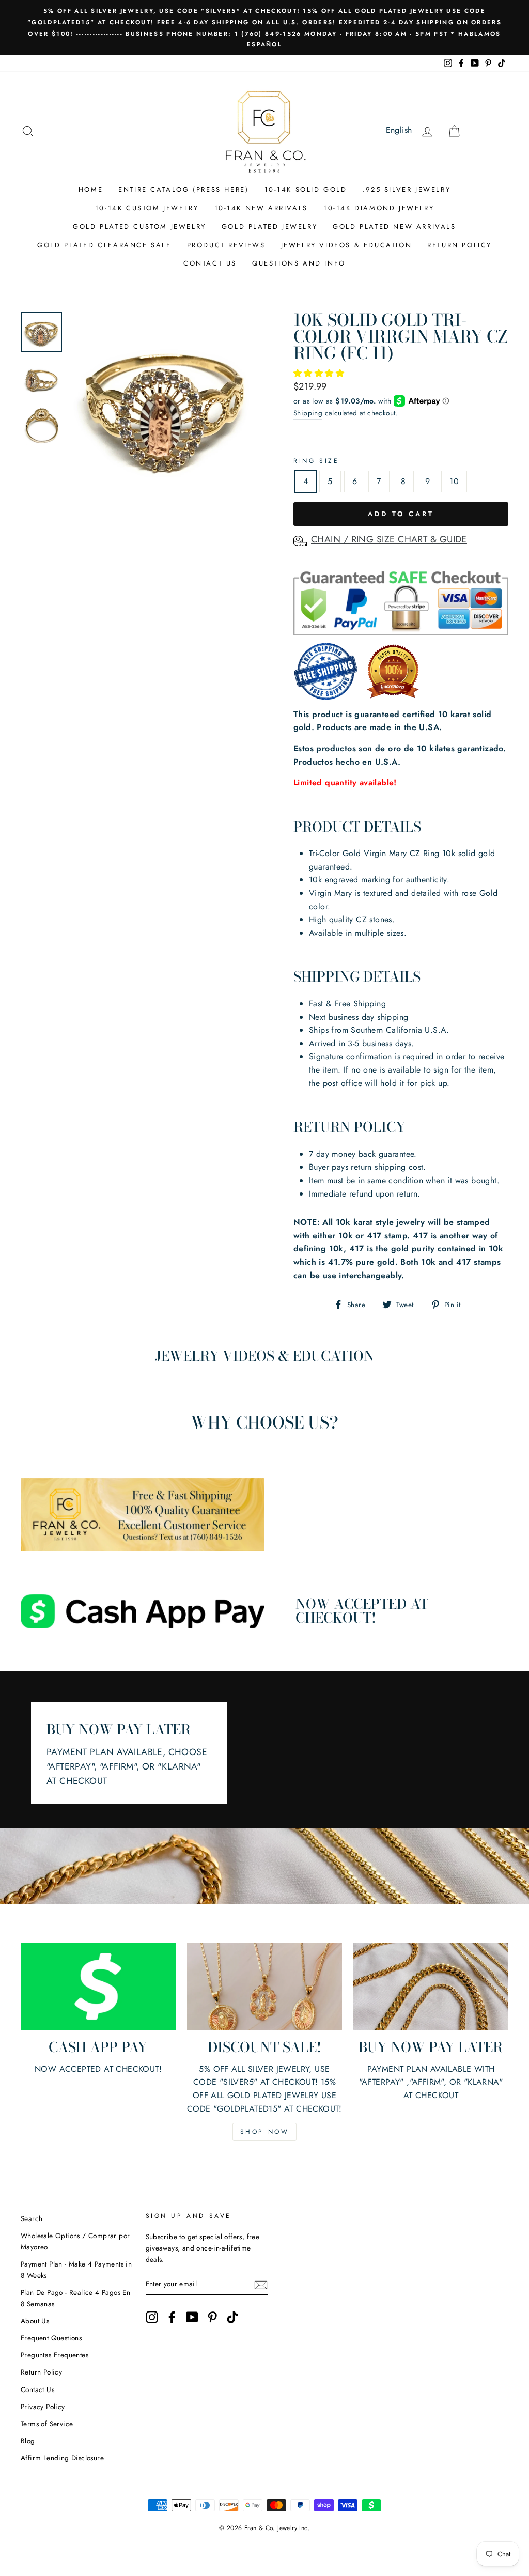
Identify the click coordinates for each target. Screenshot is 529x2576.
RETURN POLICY (460, 245)
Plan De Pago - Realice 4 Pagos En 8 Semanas (75, 2298)
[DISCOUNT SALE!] (264, 1987)
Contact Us (37, 2389)
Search (32, 2218)
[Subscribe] (261, 2284)
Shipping (308, 413)
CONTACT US (210, 263)
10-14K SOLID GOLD (306, 189)
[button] (320, 373)
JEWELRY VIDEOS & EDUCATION (347, 245)
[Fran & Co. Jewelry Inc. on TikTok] (232, 2317)
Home (91, 189)
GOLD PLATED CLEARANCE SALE (104, 245)
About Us (35, 2321)
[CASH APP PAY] (98, 1987)
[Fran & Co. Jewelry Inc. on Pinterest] (212, 2317)
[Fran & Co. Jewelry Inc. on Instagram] (152, 2317)
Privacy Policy (43, 2407)
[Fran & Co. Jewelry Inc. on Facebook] (172, 2317)
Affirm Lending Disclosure (62, 2458)
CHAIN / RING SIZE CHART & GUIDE (389, 539)
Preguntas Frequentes (55, 2355)
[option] (264, 28)
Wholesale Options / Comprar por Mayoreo (75, 2241)
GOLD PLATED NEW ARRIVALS (394, 227)
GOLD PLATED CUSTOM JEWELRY (139, 227)
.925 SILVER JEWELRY (407, 189)
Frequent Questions (51, 2338)
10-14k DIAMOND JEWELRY (379, 208)
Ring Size (316, 461)
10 (454, 481)
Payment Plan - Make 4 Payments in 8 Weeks (76, 2270)
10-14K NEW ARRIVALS (261, 208)
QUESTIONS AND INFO (299, 263)
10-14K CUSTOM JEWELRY (147, 208)
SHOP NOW (265, 2132)
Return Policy (41, 2372)
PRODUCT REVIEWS (226, 245)
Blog (28, 2441)
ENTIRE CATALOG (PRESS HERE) (183, 189)
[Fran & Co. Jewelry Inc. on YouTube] (192, 2317)
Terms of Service (47, 2424)
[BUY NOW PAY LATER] (431, 1987)
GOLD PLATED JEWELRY (269, 227)
